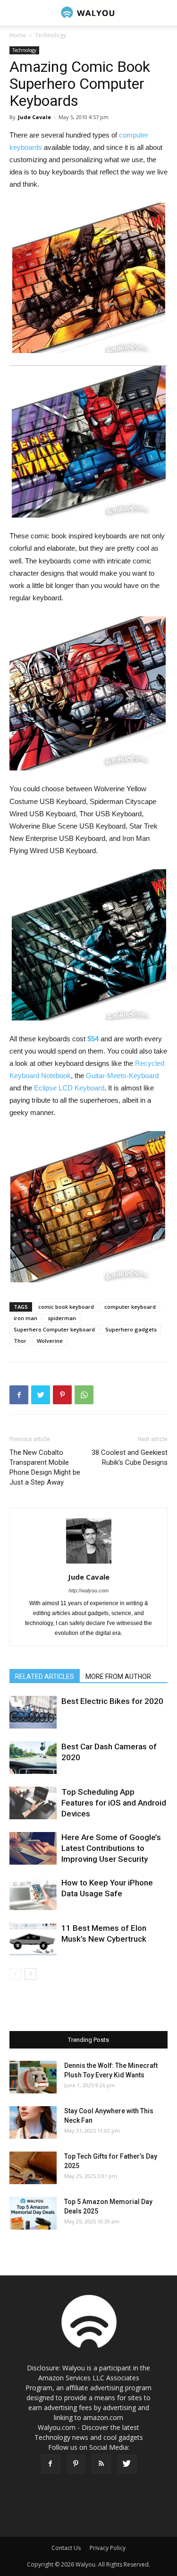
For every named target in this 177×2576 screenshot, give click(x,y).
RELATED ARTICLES (45, 1677)
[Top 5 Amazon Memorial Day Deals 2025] (33, 2213)
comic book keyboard (66, 1307)
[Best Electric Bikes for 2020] (33, 1712)
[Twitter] (127, 2464)
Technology (51, 35)
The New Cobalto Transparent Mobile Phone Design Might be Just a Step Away (45, 1467)
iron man (25, 1318)
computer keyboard (130, 1307)
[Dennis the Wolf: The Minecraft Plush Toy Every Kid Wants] (33, 2077)
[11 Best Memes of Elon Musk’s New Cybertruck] (33, 1939)
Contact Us (66, 2548)
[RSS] (101, 2464)
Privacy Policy (108, 2548)
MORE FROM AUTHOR (118, 1677)
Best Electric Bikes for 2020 (112, 1701)
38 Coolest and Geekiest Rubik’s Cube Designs (130, 1457)
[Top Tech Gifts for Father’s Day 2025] (33, 2168)
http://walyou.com (88, 1591)
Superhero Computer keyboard (54, 1329)
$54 (93, 1039)
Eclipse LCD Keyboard (69, 1088)
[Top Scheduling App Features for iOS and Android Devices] (33, 1803)
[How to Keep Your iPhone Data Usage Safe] (33, 1894)
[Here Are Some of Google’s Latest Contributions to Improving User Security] (33, 1848)
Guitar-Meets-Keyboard (122, 1076)
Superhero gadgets (131, 1329)
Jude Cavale (34, 117)
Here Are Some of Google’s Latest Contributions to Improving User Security (111, 1848)
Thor (20, 1341)
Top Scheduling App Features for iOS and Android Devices (114, 1803)
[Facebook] (51, 2464)
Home (18, 35)
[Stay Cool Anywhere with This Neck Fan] (33, 2122)
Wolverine (50, 1341)
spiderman (62, 1318)
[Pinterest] (76, 2464)
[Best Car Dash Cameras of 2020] (33, 1758)
